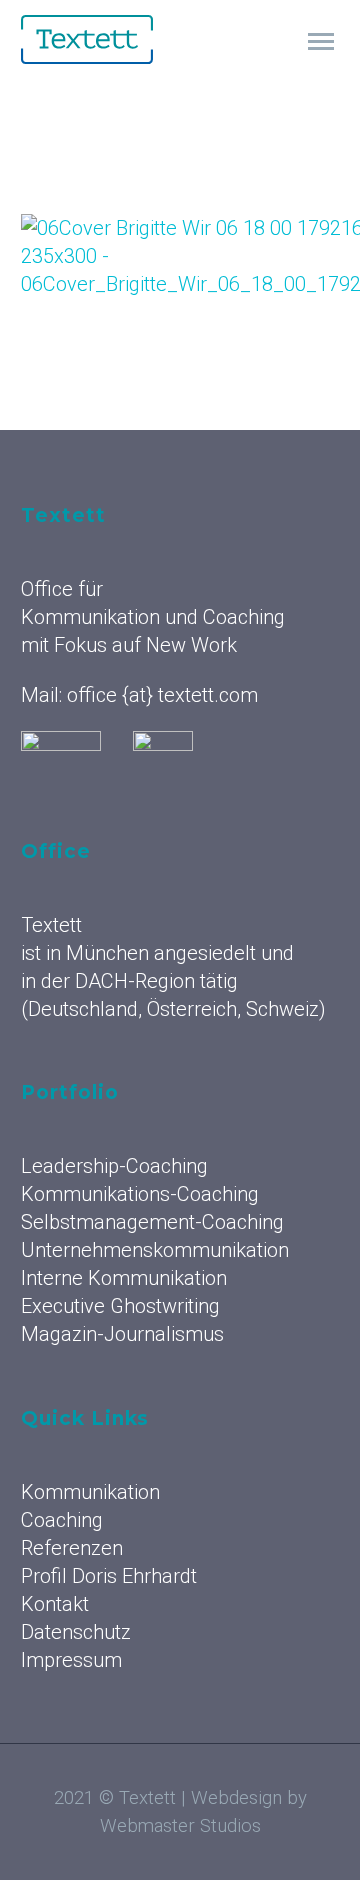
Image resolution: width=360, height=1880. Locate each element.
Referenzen (72, 1548)
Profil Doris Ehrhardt (109, 1576)
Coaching (62, 1520)
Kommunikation (248, 66)
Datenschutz (76, 1632)
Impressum (71, 1660)
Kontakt (55, 1604)
